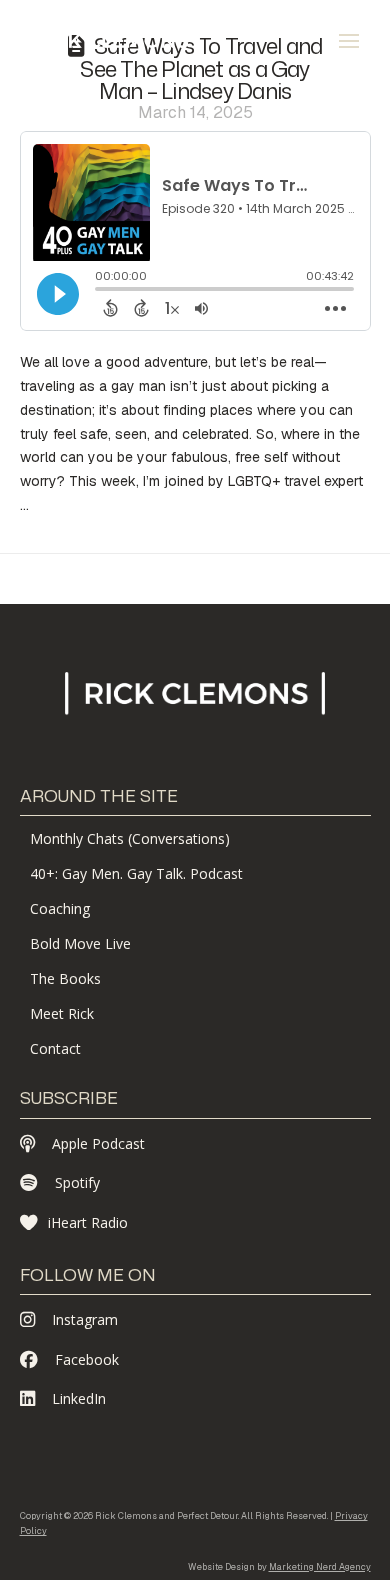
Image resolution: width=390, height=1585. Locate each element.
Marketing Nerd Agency (320, 1567)
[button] (349, 41)
